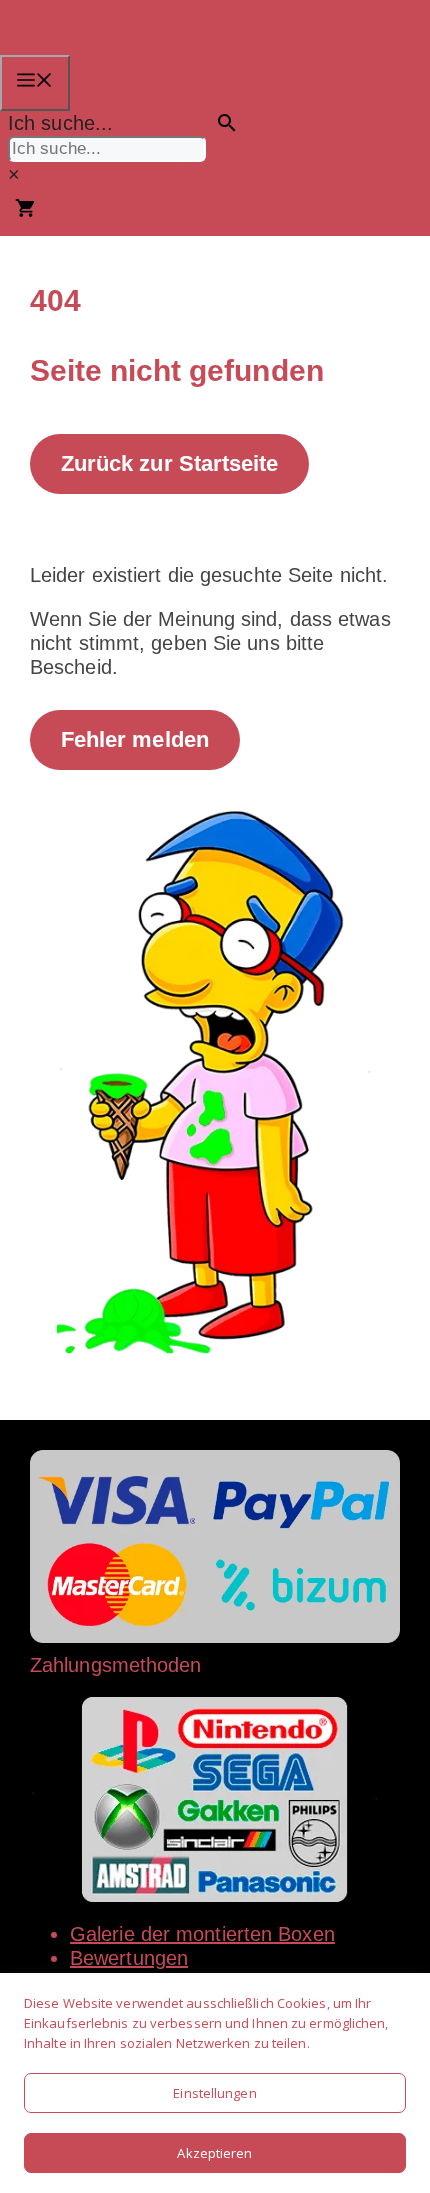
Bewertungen (129, 1958)
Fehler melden (134, 739)
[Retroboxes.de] (101, 43)
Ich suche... (60, 123)
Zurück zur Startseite (169, 463)
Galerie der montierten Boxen (202, 1934)
